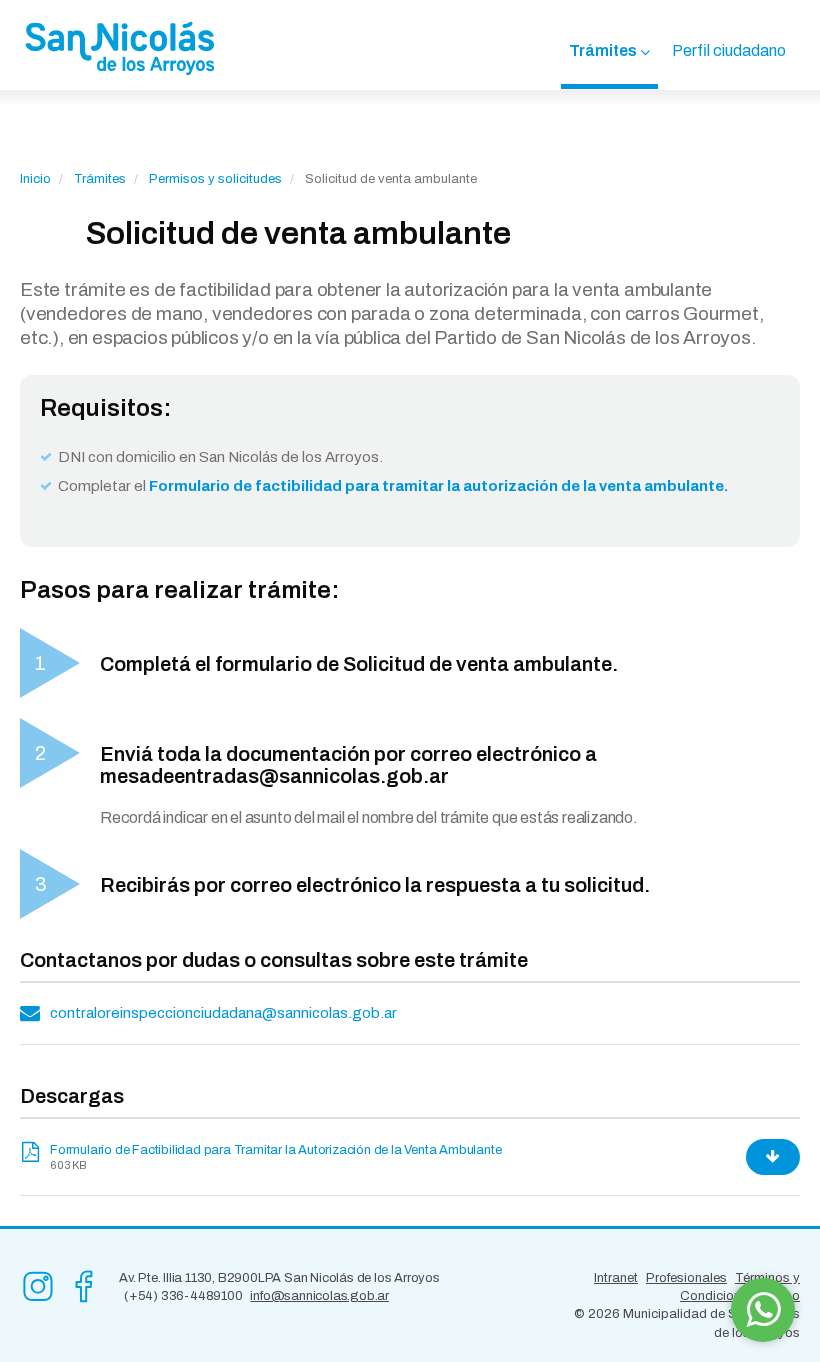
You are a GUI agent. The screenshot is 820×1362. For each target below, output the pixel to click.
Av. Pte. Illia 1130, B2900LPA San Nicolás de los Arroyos (279, 1278)
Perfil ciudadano (729, 50)
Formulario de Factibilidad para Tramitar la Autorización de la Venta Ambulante (275, 1150)
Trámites (603, 50)
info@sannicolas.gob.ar (319, 1296)
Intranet (616, 1278)
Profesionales (686, 1278)
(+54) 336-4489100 (183, 1296)
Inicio (35, 179)
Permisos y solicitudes (215, 179)
